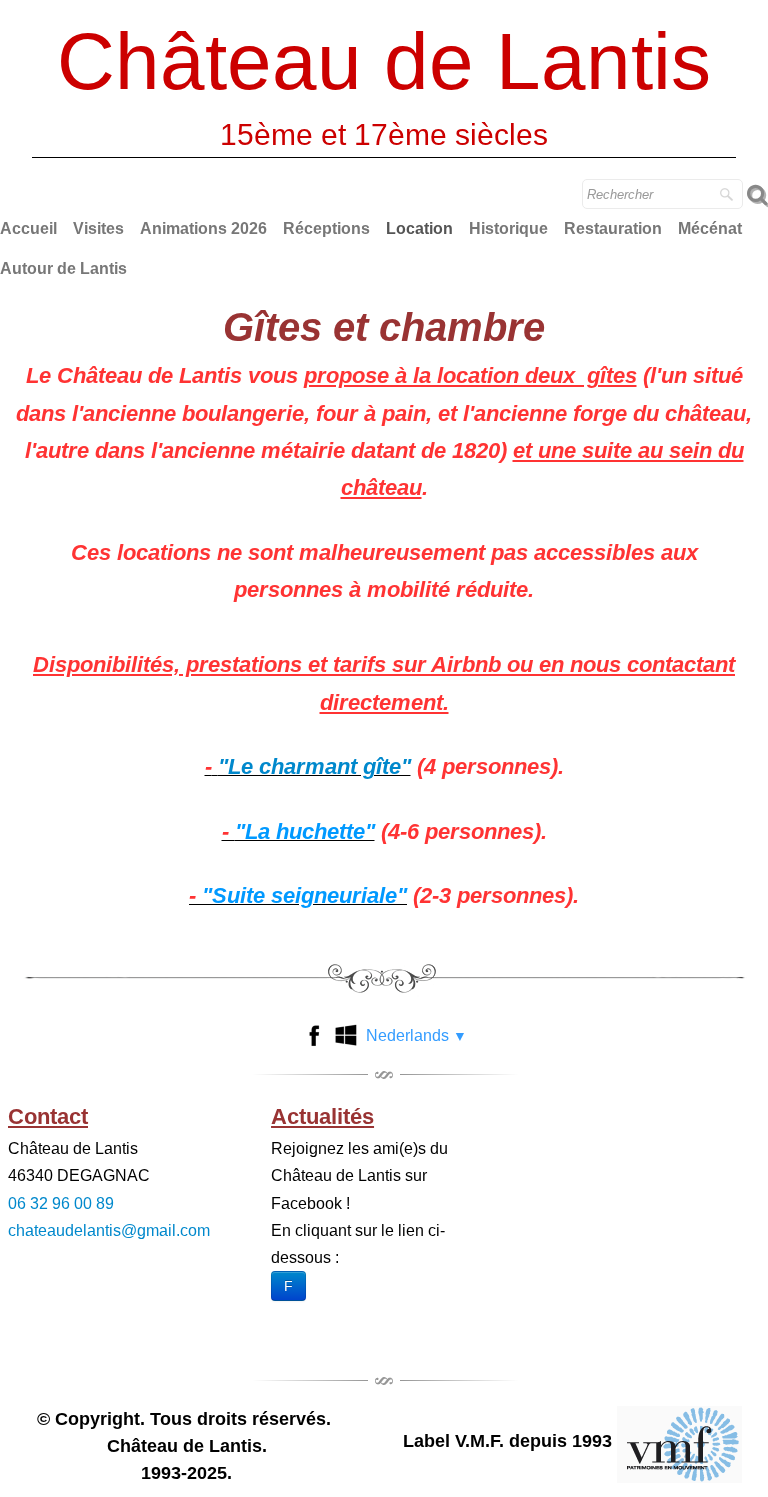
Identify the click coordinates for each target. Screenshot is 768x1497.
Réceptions (326, 228)
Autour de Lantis (63, 268)
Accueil (28, 228)
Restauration (613, 228)
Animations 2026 (203, 228)
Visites (98, 228)
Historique (508, 228)
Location (419, 228)
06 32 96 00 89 (61, 1203)
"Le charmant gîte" (314, 766)
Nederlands (416, 1035)
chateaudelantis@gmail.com (109, 1230)
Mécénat (710, 228)
